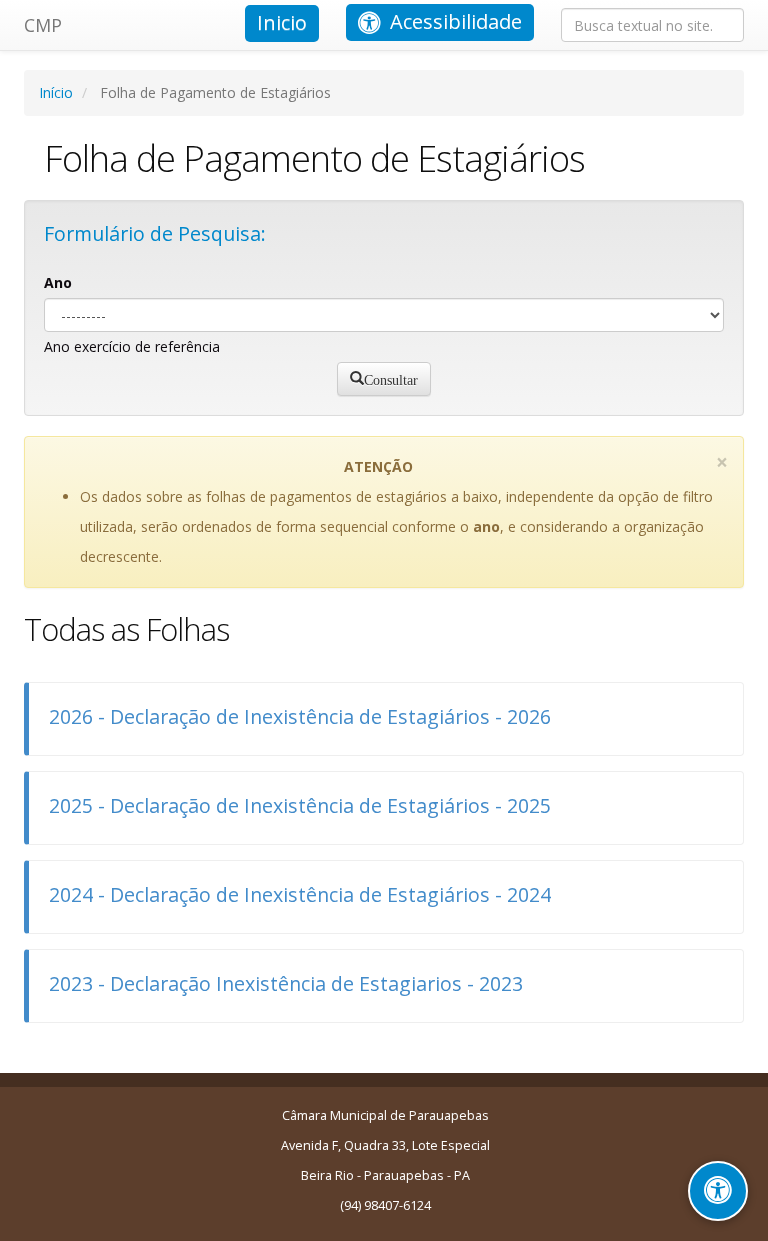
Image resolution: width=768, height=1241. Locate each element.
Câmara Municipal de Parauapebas (385, 1115)
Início (56, 92)
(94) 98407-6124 (385, 1205)
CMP (43, 25)
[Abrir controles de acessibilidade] (718, 1191)
